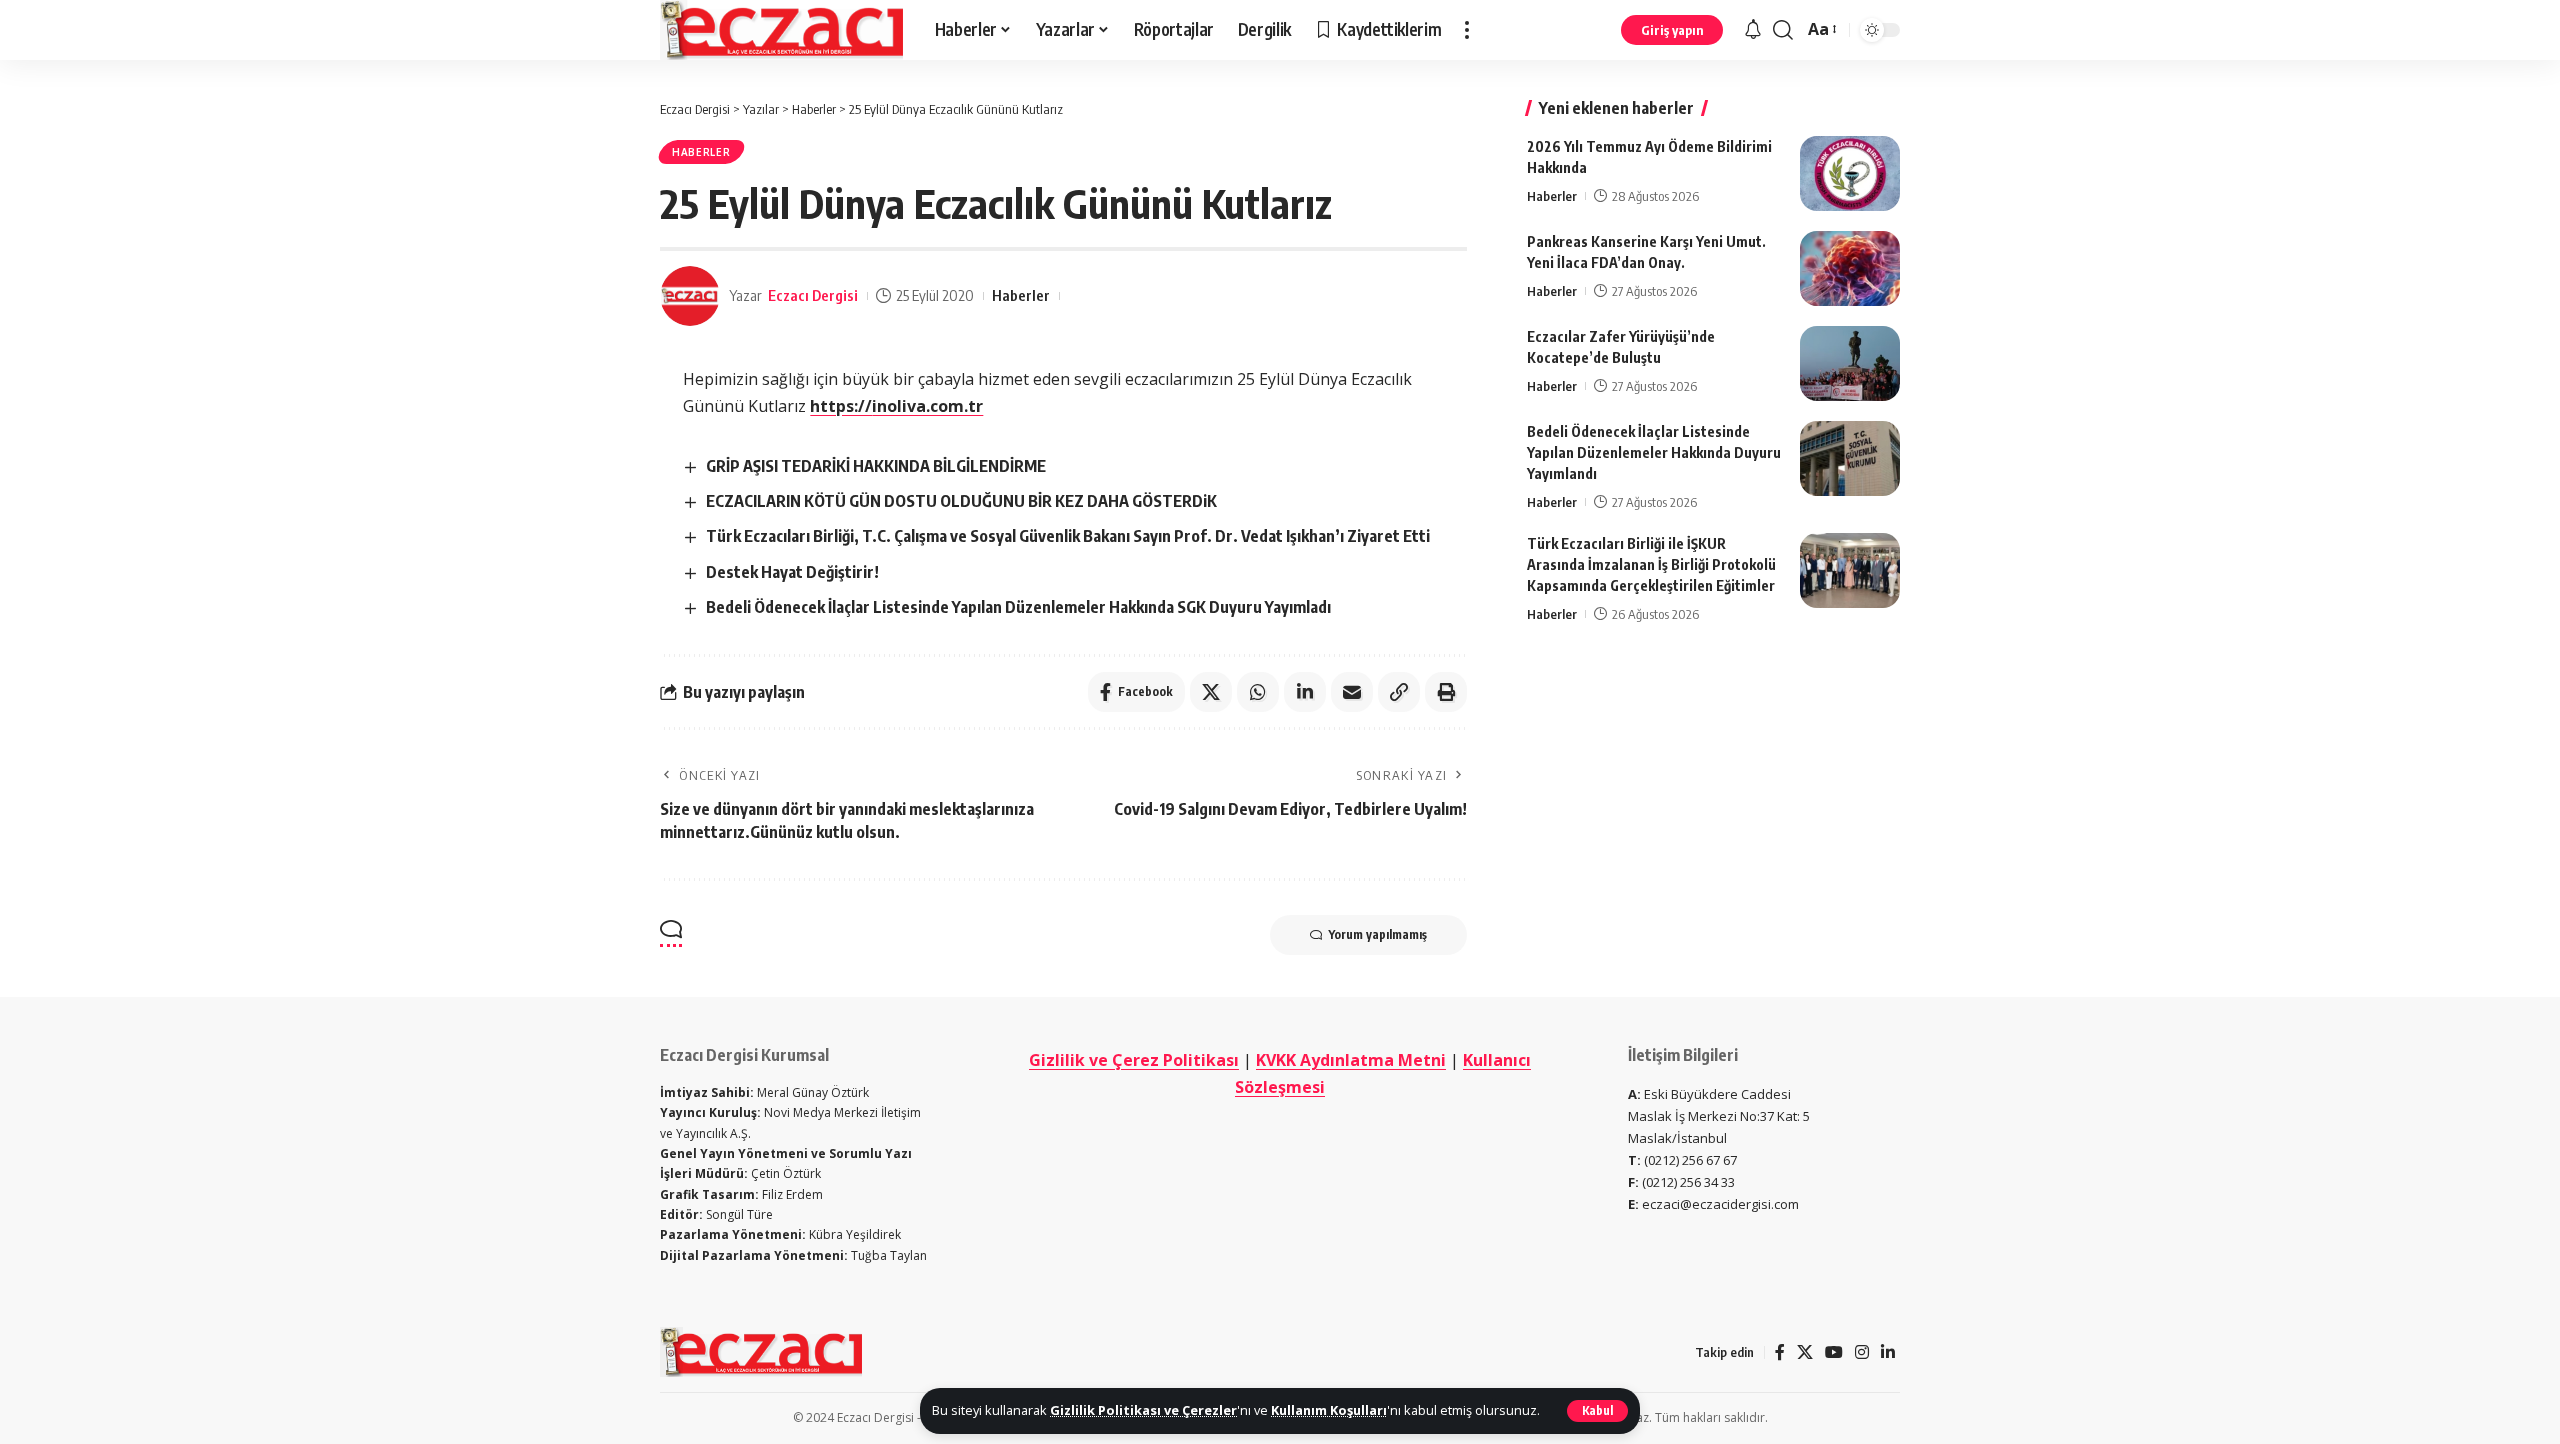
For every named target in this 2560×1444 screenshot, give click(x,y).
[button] (1597, 1411)
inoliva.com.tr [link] (896, 406)
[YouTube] (1834, 1352)
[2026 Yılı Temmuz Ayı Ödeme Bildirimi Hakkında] (1850, 173)
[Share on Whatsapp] (1258, 692)
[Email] (1352, 692)
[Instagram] (1862, 1352)
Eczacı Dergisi (813, 295)
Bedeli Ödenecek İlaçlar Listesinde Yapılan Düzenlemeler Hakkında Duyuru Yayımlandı (1654, 452)
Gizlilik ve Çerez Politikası (1134, 1060)
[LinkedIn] (1888, 1352)
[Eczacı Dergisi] (781, 30)
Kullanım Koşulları (1329, 1410)
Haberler (701, 152)
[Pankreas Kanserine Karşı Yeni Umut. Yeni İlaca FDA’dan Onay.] (1850, 268)
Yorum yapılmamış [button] (1378, 934)
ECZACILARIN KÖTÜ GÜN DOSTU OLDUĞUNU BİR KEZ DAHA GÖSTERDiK (961, 501)
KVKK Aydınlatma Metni (1351, 1060)
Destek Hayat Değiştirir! (792, 572)
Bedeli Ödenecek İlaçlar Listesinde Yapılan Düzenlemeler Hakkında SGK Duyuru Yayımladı (1018, 607)
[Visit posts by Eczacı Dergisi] (690, 296)
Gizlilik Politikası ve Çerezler (1143, 1410)
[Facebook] (1780, 1352)
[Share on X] (1211, 692)
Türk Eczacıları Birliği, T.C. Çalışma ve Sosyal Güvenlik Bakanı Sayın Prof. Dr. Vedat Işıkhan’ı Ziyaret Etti (1068, 536)
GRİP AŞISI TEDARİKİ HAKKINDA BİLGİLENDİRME (876, 466)
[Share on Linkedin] (1305, 692)
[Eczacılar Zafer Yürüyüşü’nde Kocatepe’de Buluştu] (1850, 363)
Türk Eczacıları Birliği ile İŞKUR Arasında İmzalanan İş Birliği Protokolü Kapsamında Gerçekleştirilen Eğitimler (1651, 564)
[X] (1805, 1352)
